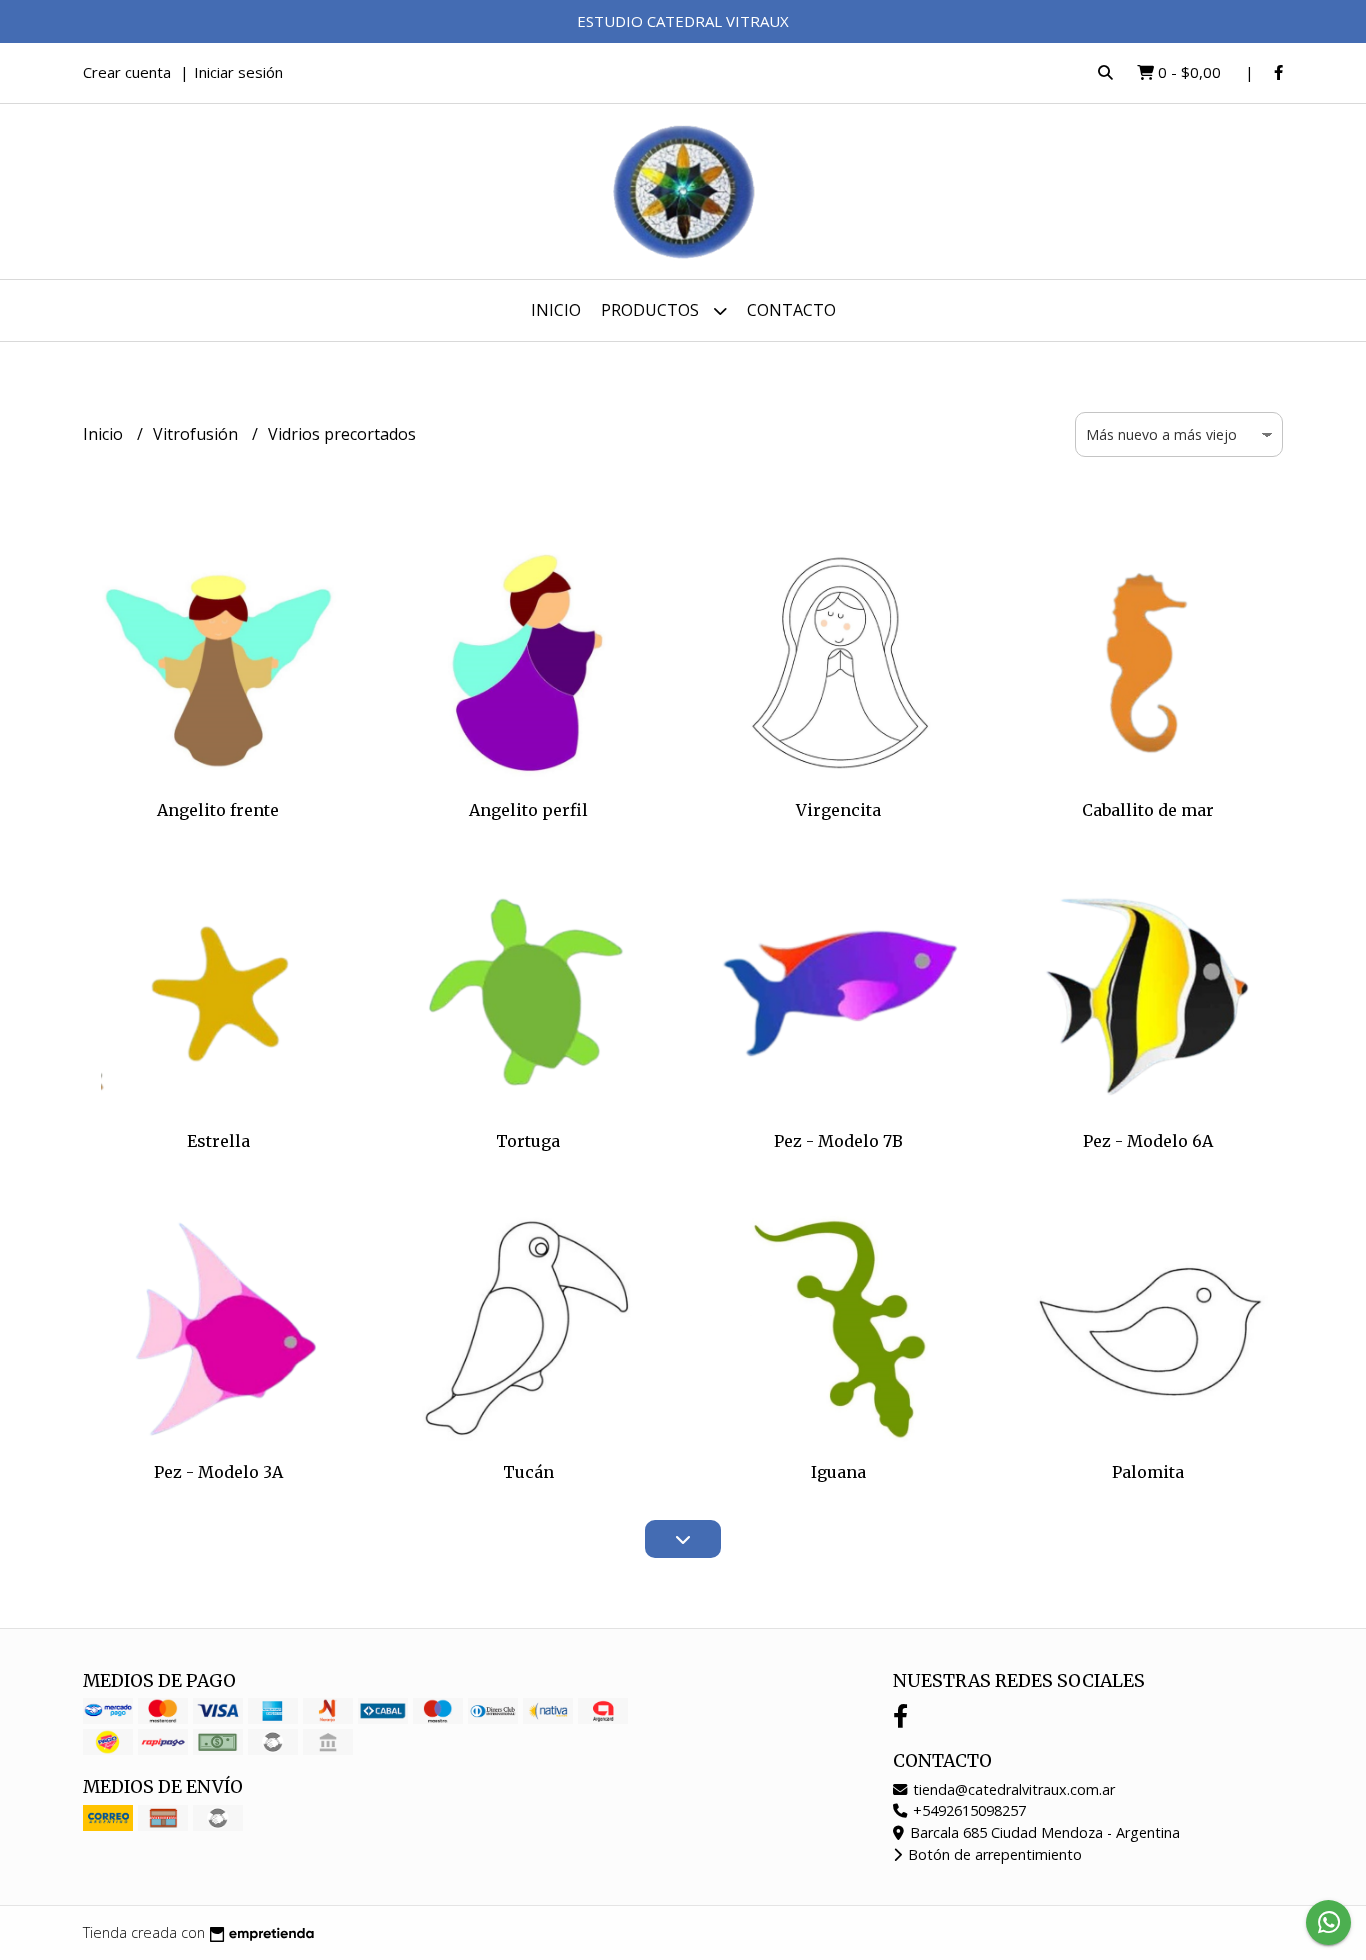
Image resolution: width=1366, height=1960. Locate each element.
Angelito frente (218, 810)
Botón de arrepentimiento (993, 1854)
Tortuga (528, 1141)
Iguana (838, 1472)
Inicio (556, 310)
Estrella (218, 1141)
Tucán (528, 1472)
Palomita (1148, 1472)
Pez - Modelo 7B (838, 1141)
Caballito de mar (1148, 810)
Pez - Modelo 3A (218, 1472)
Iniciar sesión (238, 72)
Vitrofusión (197, 434)
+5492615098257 (967, 1810)
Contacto (791, 310)
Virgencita (838, 810)
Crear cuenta (127, 72)
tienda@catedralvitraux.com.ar (1012, 1789)
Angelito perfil (528, 810)
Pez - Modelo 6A (1148, 1141)
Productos (652, 310)
